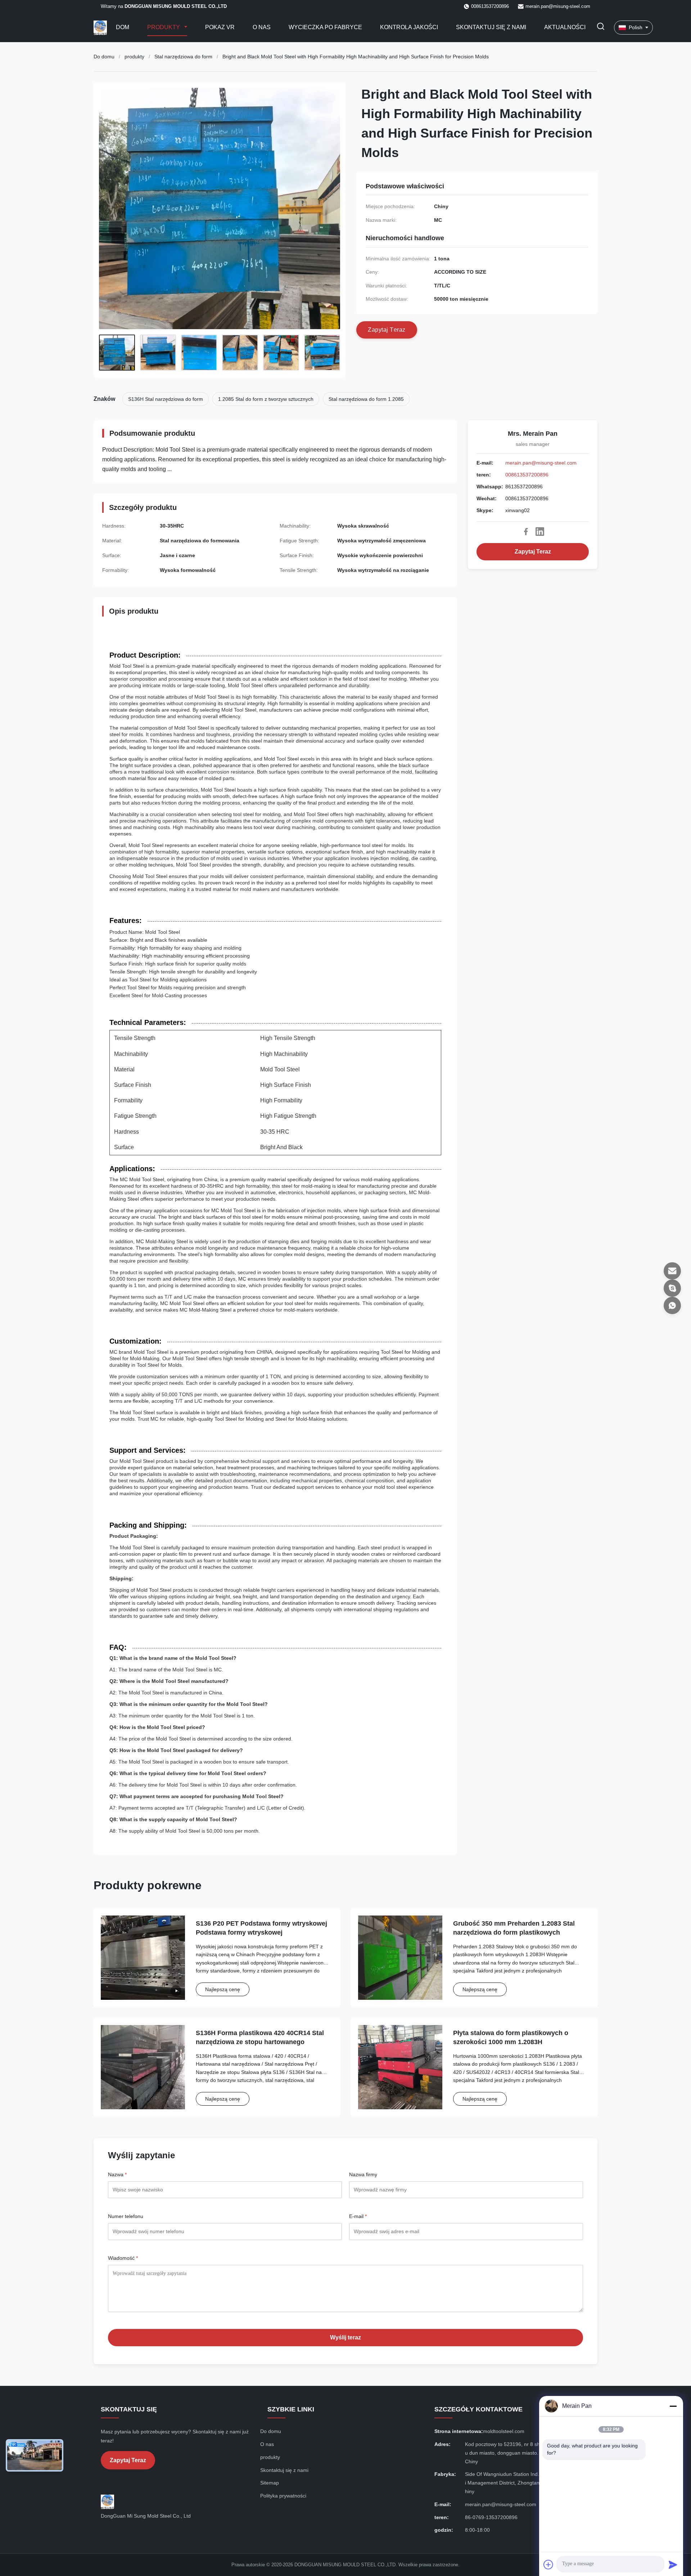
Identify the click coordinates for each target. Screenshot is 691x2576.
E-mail (358, 2216)
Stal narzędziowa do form (183, 57)
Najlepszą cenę (223, 1989)
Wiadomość (123, 2258)
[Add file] (548, 2564)
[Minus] (673, 2406)
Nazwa (117, 2174)
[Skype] (672, 1288)
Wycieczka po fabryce (325, 27)
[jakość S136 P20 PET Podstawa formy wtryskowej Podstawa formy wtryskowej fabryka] (143, 1958)
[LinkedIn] (540, 532)
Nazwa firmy (363, 2174)
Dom (123, 27)
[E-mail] (672, 1271)
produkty (134, 57)
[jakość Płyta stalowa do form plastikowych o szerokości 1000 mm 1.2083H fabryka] (400, 2067)
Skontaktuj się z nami (491, 27)
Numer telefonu (126, 2216)
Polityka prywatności (283, 2496)
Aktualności (565, 27)
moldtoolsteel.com (504, 2431)
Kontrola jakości (409, 27)
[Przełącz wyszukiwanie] (601, 28)
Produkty (164, 27)
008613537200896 (527, 475)
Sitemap (270, 2483)
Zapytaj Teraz (533, 552)
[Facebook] (526, 532)
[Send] (673, 2564)
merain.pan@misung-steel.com (558, 6)
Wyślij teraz (345, 2337)
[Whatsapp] (672, 1305)
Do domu (104, 57)
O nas (262, 27)
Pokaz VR (220, 27)
